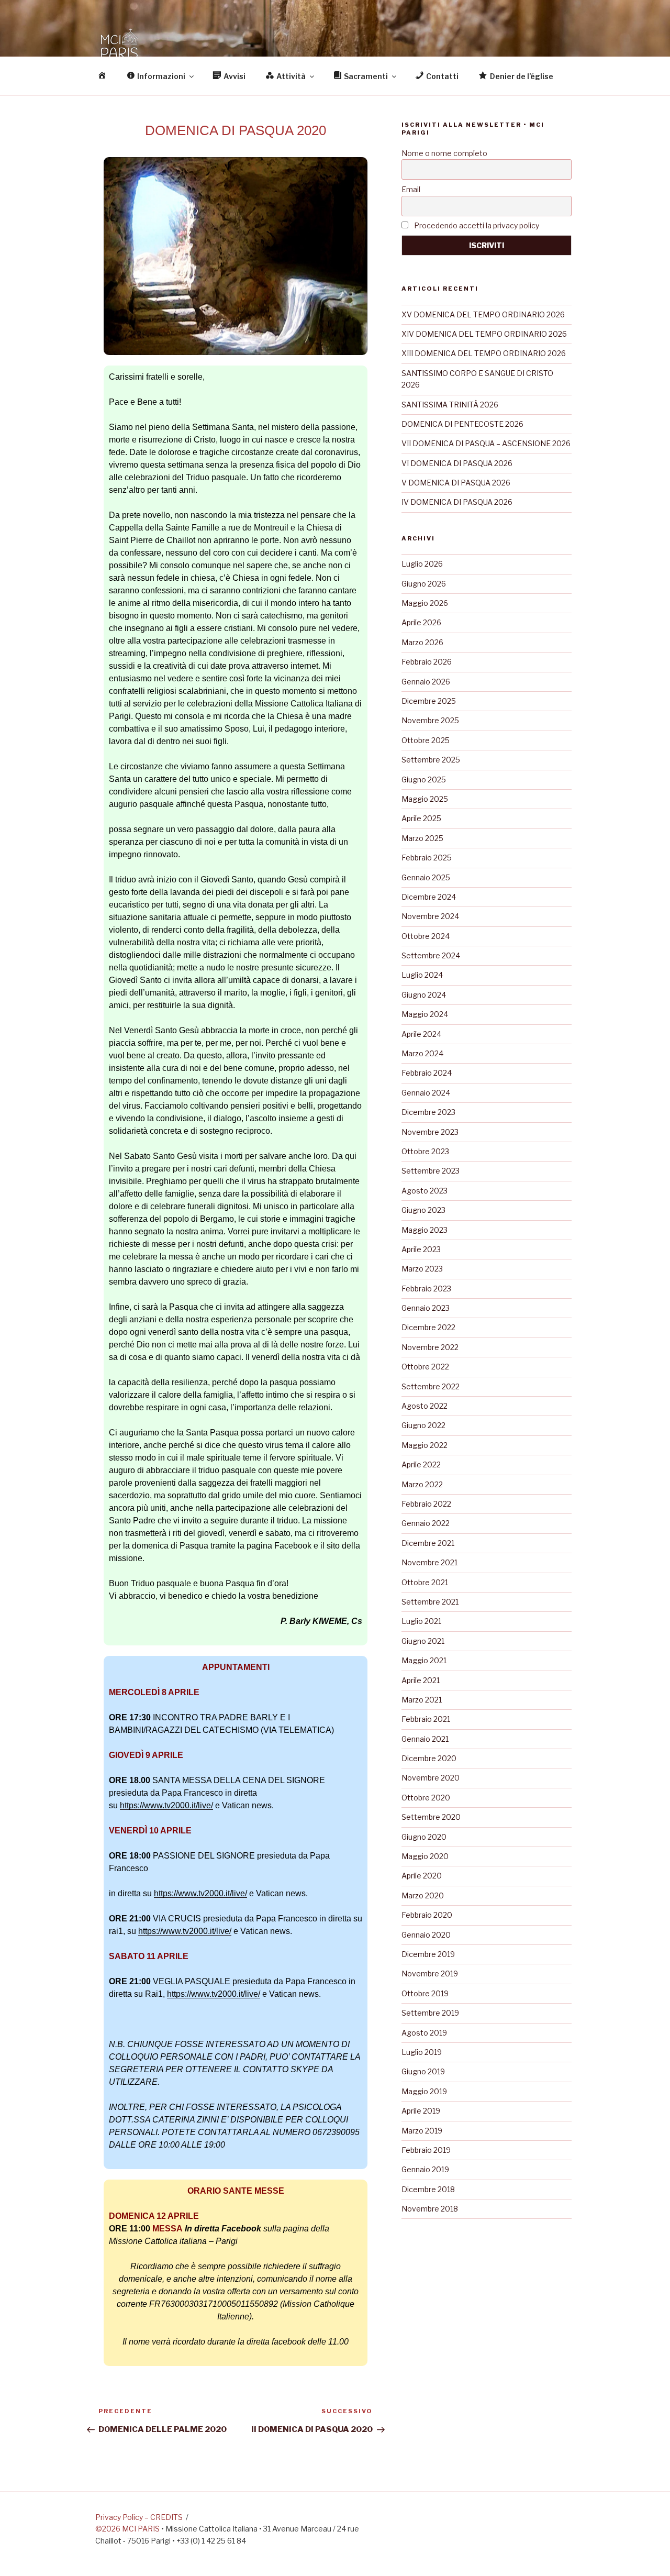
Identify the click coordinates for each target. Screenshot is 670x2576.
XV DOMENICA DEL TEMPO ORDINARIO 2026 (483, 314)
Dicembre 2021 (428, 1543)
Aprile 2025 (421, 818)
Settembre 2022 (431, 1386)
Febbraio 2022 (426, 1504)
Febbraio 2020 (427, 1915)
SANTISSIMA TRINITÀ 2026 (450, 405)
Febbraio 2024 (427, 1073)
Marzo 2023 (422, 1269)
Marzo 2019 (422, 2131)
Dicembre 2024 (429, 897)
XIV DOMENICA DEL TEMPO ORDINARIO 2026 (484, 334)
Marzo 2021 (422, 1700)
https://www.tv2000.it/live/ (166, 1805)
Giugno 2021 (423, 1641)
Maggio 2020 (425, 1856)
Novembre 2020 (431, 1778)
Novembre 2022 (430, 1347)
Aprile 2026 (421, 622)
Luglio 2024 (422, 975)
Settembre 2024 (431, 955)
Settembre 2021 (430, 1602)
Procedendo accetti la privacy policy (476, 225)
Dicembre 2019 (428, 1954)
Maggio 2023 (425, 1230)
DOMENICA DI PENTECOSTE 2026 (462, 424)
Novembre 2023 (430, 1132)
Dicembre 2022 (428, 1327)
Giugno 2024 (424, 995)
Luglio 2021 (421, 1621)
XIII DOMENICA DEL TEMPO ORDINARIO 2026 (484, 353)
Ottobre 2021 (425, 1582)
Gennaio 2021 (425, 1739)
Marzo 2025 (422, 838)
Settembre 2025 (431, 760)
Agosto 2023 (425, 1191)
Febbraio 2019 (426, 2150)
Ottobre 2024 (426, 936)
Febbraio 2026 (427, 662)
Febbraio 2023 (426, 1289)
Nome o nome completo (444, 153)
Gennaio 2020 (426, 1935)
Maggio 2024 (425, 1014)
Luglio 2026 (422, 564)
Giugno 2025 (424, 780)
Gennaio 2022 (426, 1523)
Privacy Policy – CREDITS (139, 2517)
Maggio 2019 (424, 2091)
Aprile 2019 (421, 2111)
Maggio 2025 (425, 799)
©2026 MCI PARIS (127, 2529)
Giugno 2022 (423, 1425)
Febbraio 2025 (427, 858)
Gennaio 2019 (425, 2169)
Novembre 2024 (430, 916)
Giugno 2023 (423, 1210)
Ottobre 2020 (426, 1798)
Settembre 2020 (431, 1817)
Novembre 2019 (430, 1974)
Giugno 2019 (423, 2071)
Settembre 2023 (431, 1171)
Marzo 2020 (423, 1895)
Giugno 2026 (424, 584)
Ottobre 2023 (425, 1151)
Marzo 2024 (422, 1053)
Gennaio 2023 (426, 1308)
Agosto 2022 (425, 1406)
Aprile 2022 (421, 1464)
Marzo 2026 (422, 642)
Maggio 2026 (425, 603)
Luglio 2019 (422, 2052)
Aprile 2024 (421, 1034)
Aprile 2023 (421, 1249)
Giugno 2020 (424, 1837)
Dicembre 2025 (429, 701)
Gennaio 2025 (426, 877)
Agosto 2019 (424, 2033)
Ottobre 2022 (425, 1367)
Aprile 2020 (422, 1876)
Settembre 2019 (430, 2013)
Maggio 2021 (424, 1660)
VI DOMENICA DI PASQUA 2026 (457, 463)
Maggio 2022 (425, 1445)
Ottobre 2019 (425, 1993)
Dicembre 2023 (428, 1112)
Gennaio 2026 (426, 682)
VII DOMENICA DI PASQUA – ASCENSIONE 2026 (486, 443)
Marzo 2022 (422, 1484)
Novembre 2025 (430, 720)
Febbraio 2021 (426, 1719)
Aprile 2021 (421, 1680)
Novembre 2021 (429, 1562)
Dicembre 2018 (428, 2189)
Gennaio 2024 (426, 1093)
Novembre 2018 (430, 2209)
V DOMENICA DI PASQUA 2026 (456, 483)
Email (411, 189)
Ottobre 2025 (426, 740)
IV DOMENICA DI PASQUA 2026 (457, 502)
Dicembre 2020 (429, 1758)
